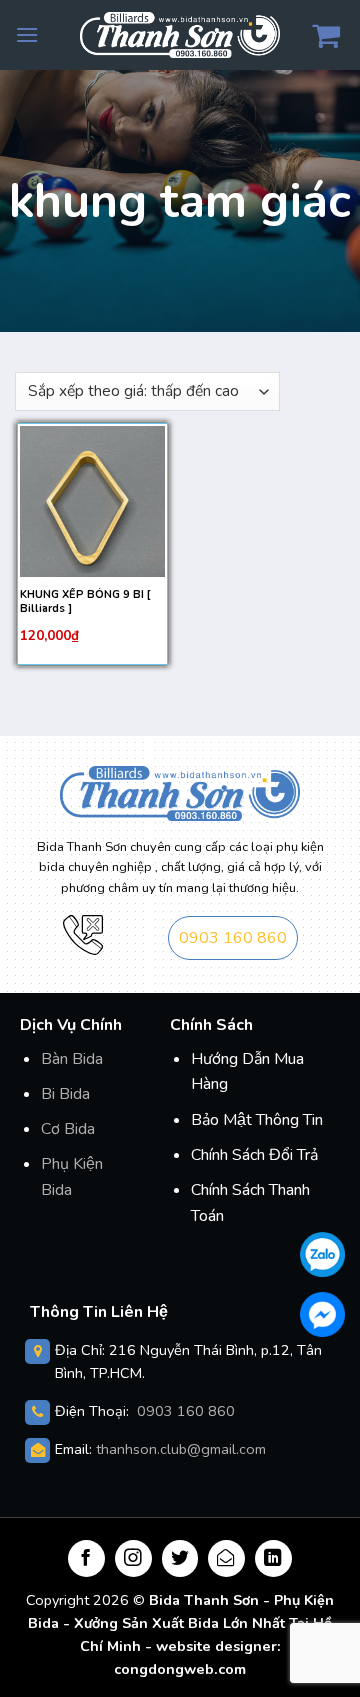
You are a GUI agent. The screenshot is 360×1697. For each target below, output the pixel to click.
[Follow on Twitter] (180, 1558)
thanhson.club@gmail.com (181, 1449)
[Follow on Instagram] (133, 1558)
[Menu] (27, 34)
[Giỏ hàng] (328, 35)
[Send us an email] (226, 1558)
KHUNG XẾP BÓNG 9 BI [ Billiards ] (85, 602)
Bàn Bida (72, 1059)
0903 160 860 (233, 938)
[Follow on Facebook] (86, 1558)
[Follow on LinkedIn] (273, 1558)
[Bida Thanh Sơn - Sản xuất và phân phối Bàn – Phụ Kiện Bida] (180, 34)
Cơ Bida (68, 1129)
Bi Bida (65, 1094)
